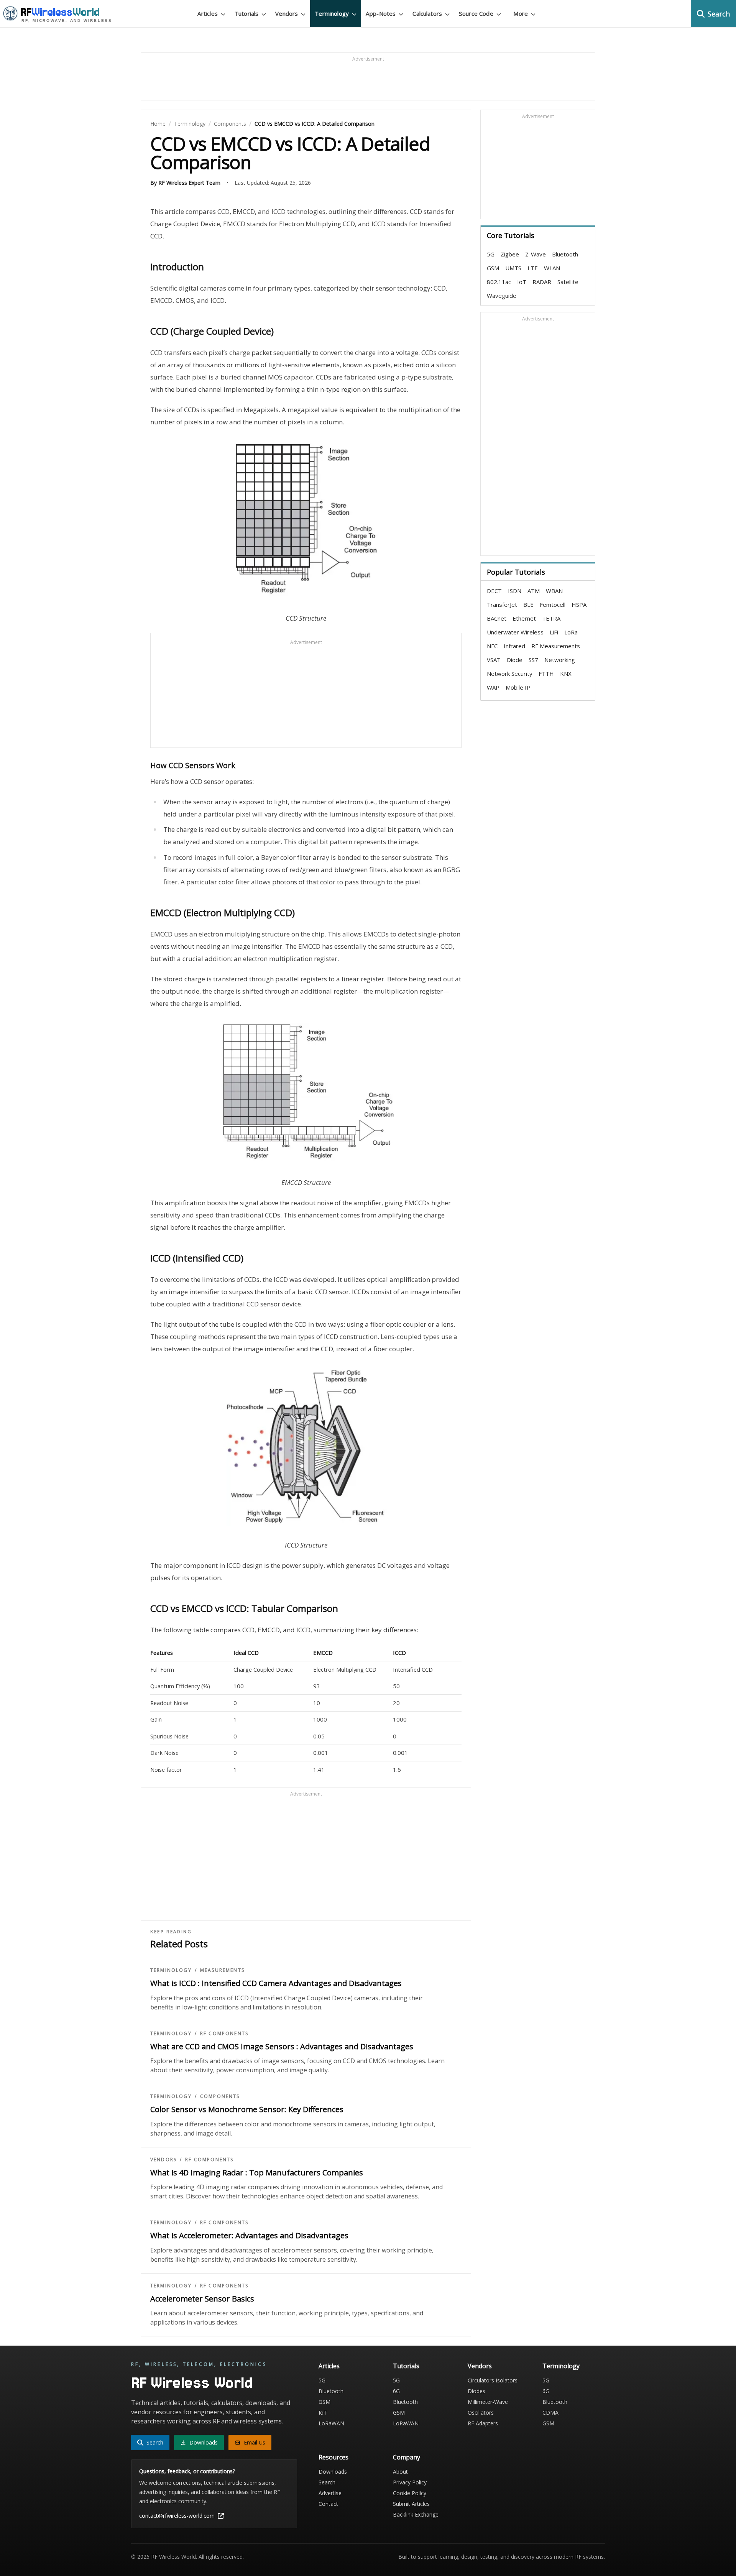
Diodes (476, 2391)
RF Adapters (483, 2423)
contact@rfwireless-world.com (177, 2516)
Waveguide (502, 296)
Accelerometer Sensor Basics (202, 2299)
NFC (492, 646)
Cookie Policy (410, 2493)
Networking (560, 660)
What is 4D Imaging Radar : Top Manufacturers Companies (257, 2173)
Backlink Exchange (416, 2514)
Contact (328, 2504)
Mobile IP (518, 687)
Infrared (514, 646)
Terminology (190, 124)
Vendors (163, 2160)
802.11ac (499, 282)
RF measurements (556, 646)
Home (158, 124)
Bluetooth (565, 254)
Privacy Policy (410, 2482)
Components (230, 124)
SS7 (533, 660)
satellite (568, 282)
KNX (566, 674)
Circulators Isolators (493, 2380)
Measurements (222, 1970)
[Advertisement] (368, 80)
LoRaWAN (331, 2423)
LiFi (554, 632)
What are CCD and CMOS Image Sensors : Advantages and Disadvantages (282, 2046)
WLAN (552, 268)
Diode (515, 660)
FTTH (546, 674)
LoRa (571, 632)
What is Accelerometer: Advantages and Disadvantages (249, 2235)
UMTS (513, 268)
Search (327, 2482)
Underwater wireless (515, 632)
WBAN (554, 591)
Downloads (333, 2472)
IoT (522, 282)
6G (396, 2391)
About (400, 2472)
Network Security (510, 674)
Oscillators (481, 2413)
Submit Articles (411, 2504)
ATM (534, 591)
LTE (533, 268)
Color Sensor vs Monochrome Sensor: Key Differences (247, 2109)
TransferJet (502, 605)
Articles (329, 2366)
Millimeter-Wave (488, 2402)
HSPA (579, 605)
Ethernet (524, 618)
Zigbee (510, 254)
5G (491, 254)
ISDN (515, 591)
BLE (528, 605)
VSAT (494, 660)
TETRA (551, 618)
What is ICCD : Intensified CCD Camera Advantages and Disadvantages (276, 1983)
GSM (493, 268)
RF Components (224, 2034)
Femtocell (553, 605)
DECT (494, 591)
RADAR (542, 282)
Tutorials (406, 2366)
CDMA (550, 2413)
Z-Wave (536, 254)
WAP (493, 687)
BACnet (497, 618)
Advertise (330, 2493)
